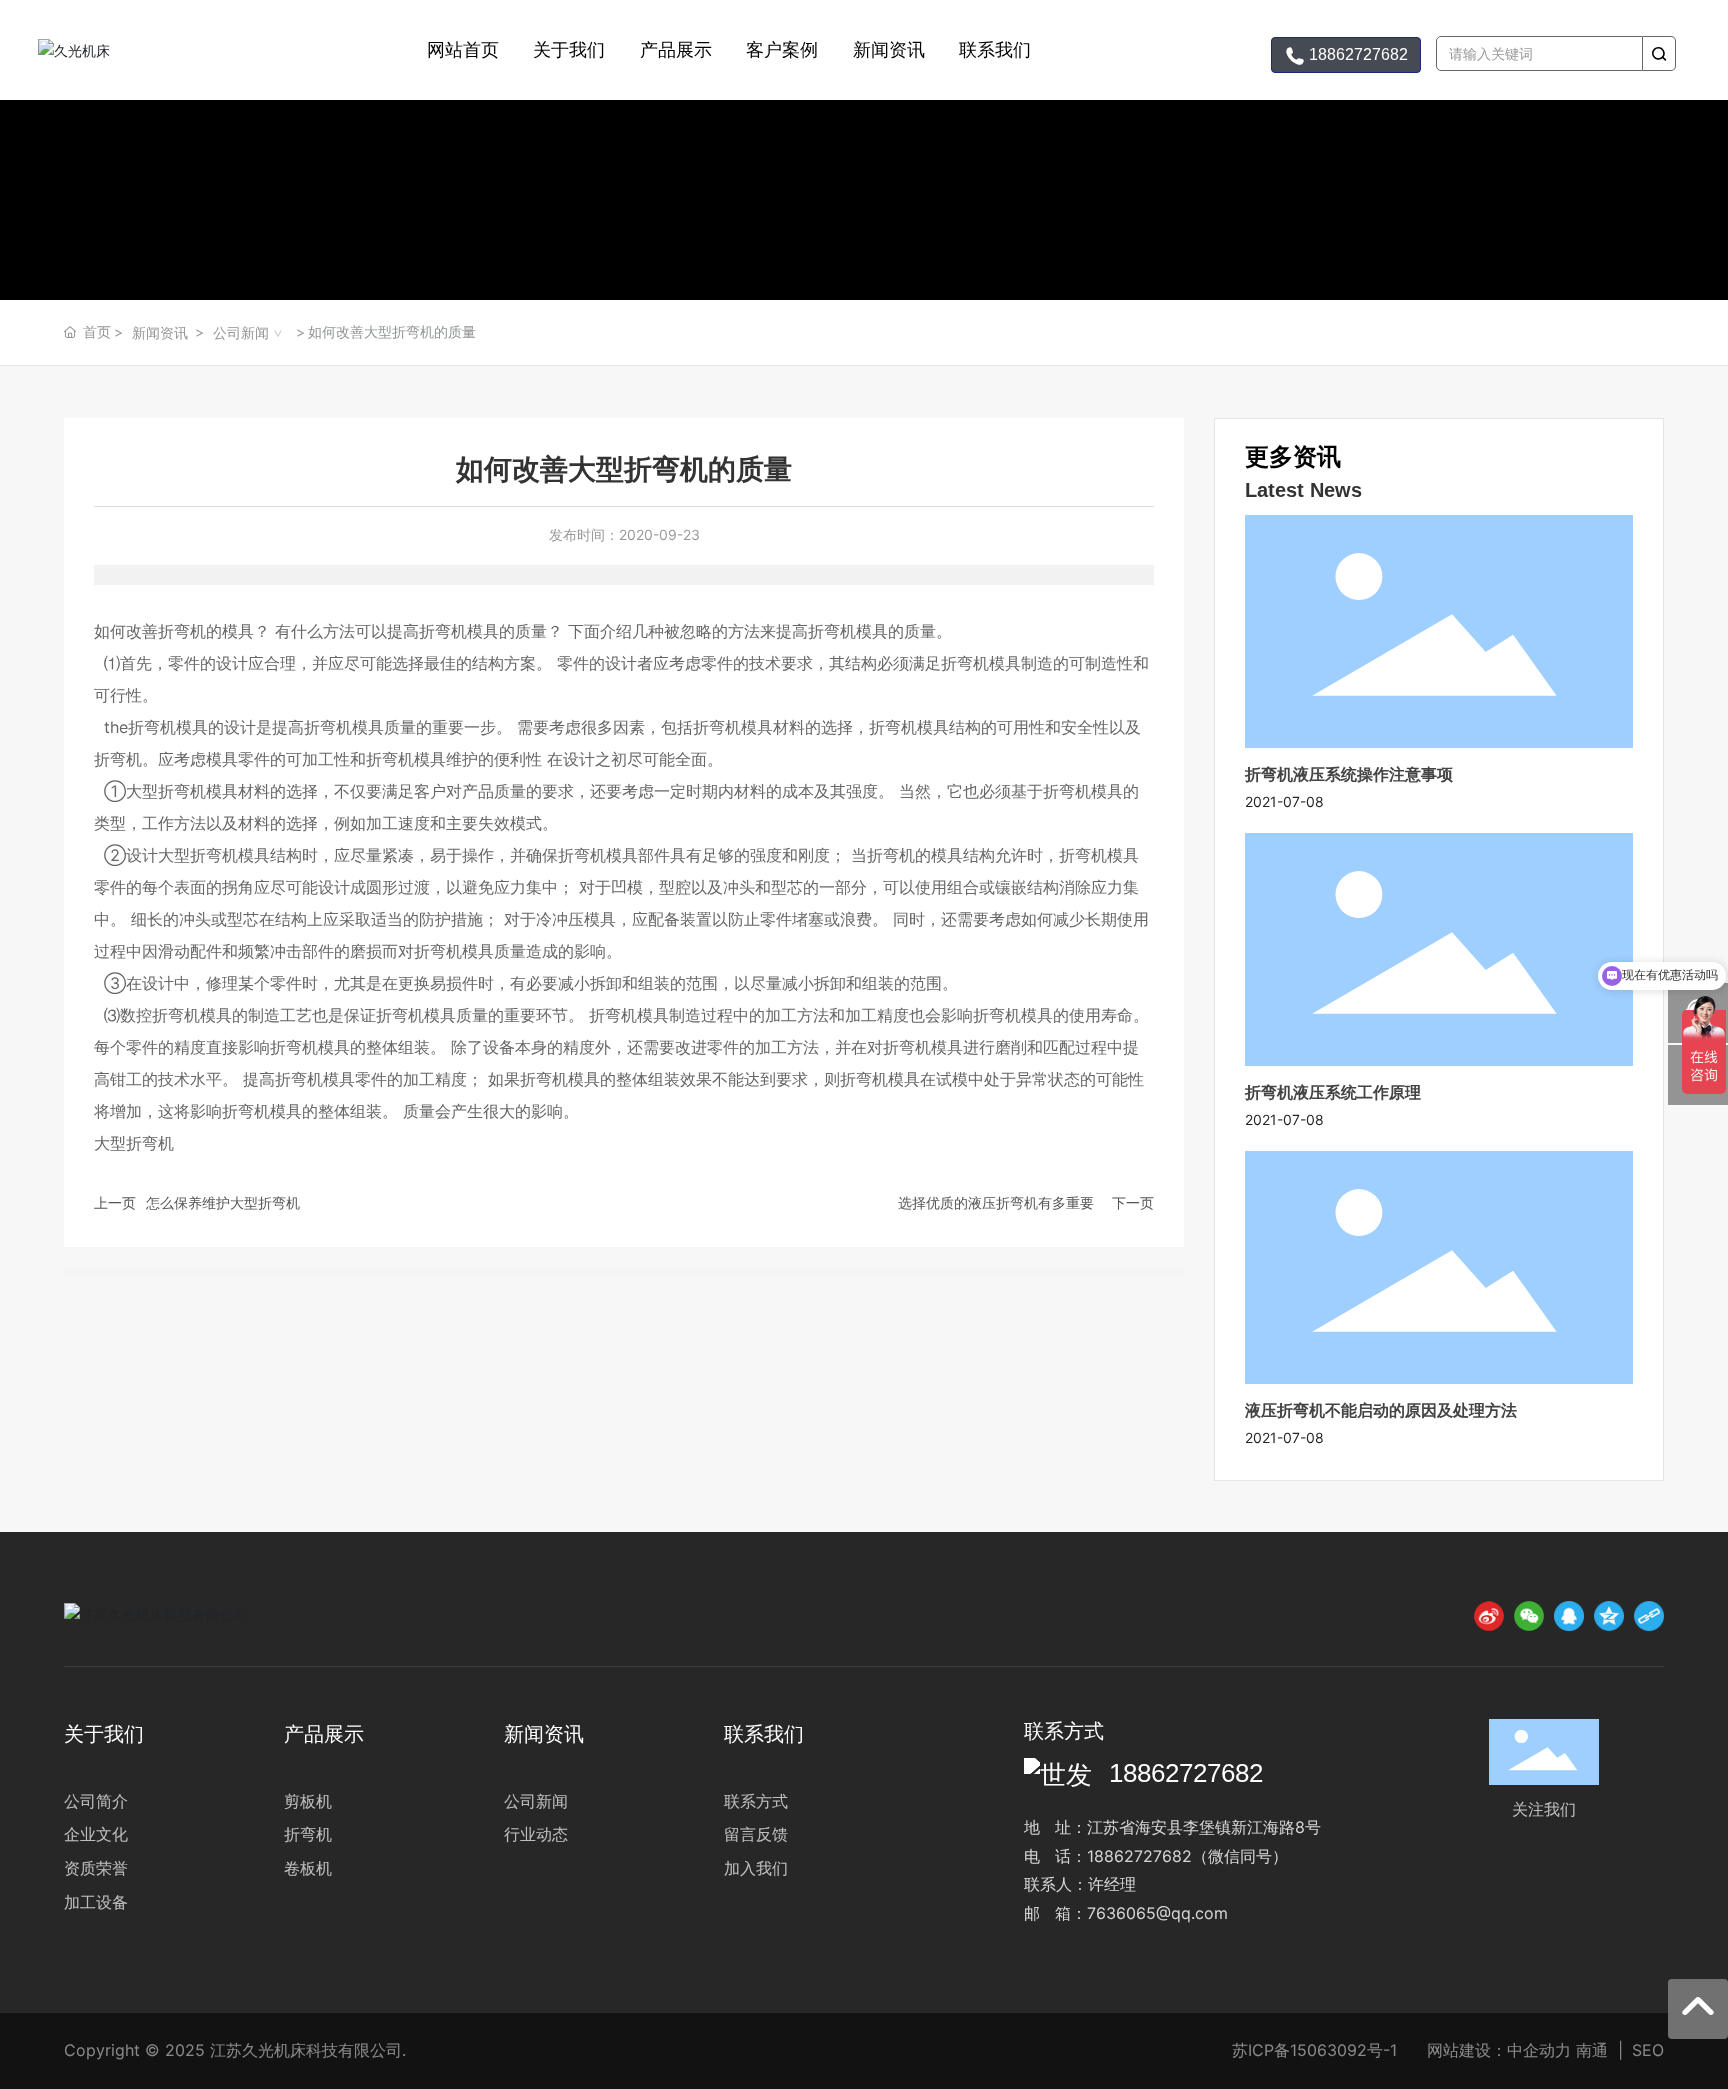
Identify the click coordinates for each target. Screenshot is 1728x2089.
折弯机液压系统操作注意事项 (1349, 774)
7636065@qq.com (1157, 1913)
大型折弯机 (166, 791)
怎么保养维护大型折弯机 (223, 1202)
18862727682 (1186, 1773)
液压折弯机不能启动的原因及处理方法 (1381, 1410)
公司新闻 (241, 332)
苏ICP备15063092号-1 (1314, 2050)
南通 (1592, 2050)
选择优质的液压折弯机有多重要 (996, 1202)
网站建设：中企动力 (1499, 2050)
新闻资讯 (160, 332)
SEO (1648, 2050)
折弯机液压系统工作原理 (1333, 1092)
